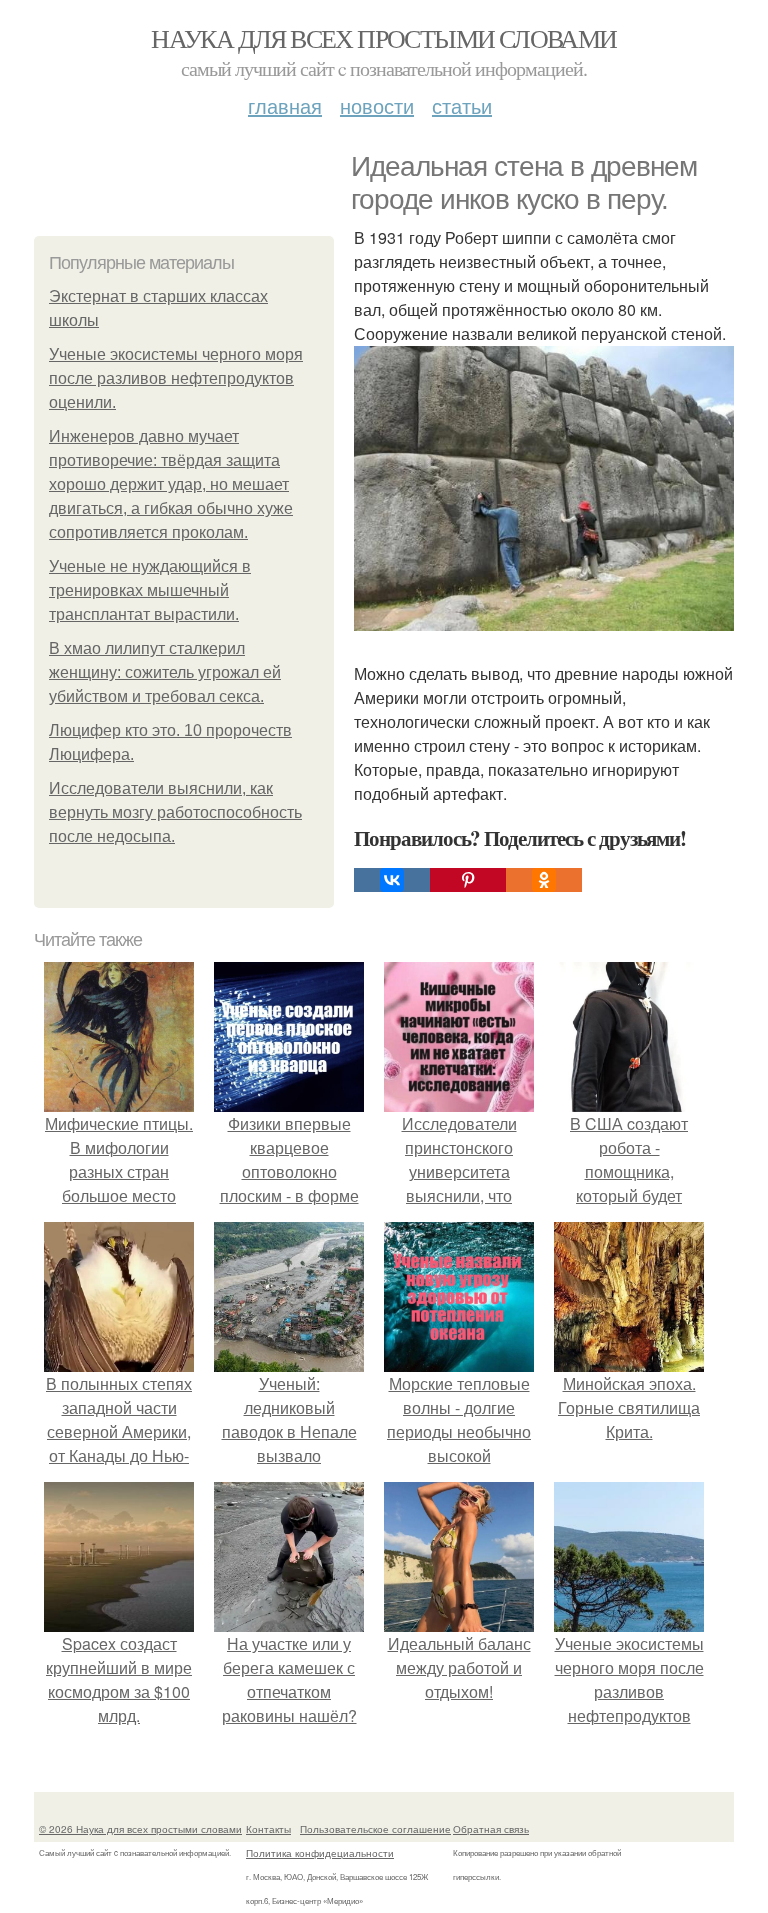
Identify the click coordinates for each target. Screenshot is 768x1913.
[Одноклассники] (544, 880)
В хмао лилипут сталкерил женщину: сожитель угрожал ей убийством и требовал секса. (165, 672)
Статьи (462, 105)
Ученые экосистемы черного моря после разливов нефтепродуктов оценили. (176, 378)
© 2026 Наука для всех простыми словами (140, 1829)
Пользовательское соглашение (375, 1829)
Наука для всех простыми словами (383, 38)
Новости (377, 105)
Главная (285, 105)
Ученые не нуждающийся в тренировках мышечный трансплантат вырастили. (150, 590)
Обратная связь (491, 1829)
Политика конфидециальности (320, 1853)
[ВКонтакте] (392, 880)
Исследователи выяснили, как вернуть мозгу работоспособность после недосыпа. (175, 812)
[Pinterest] (468, 880)
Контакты (268, 1829)
